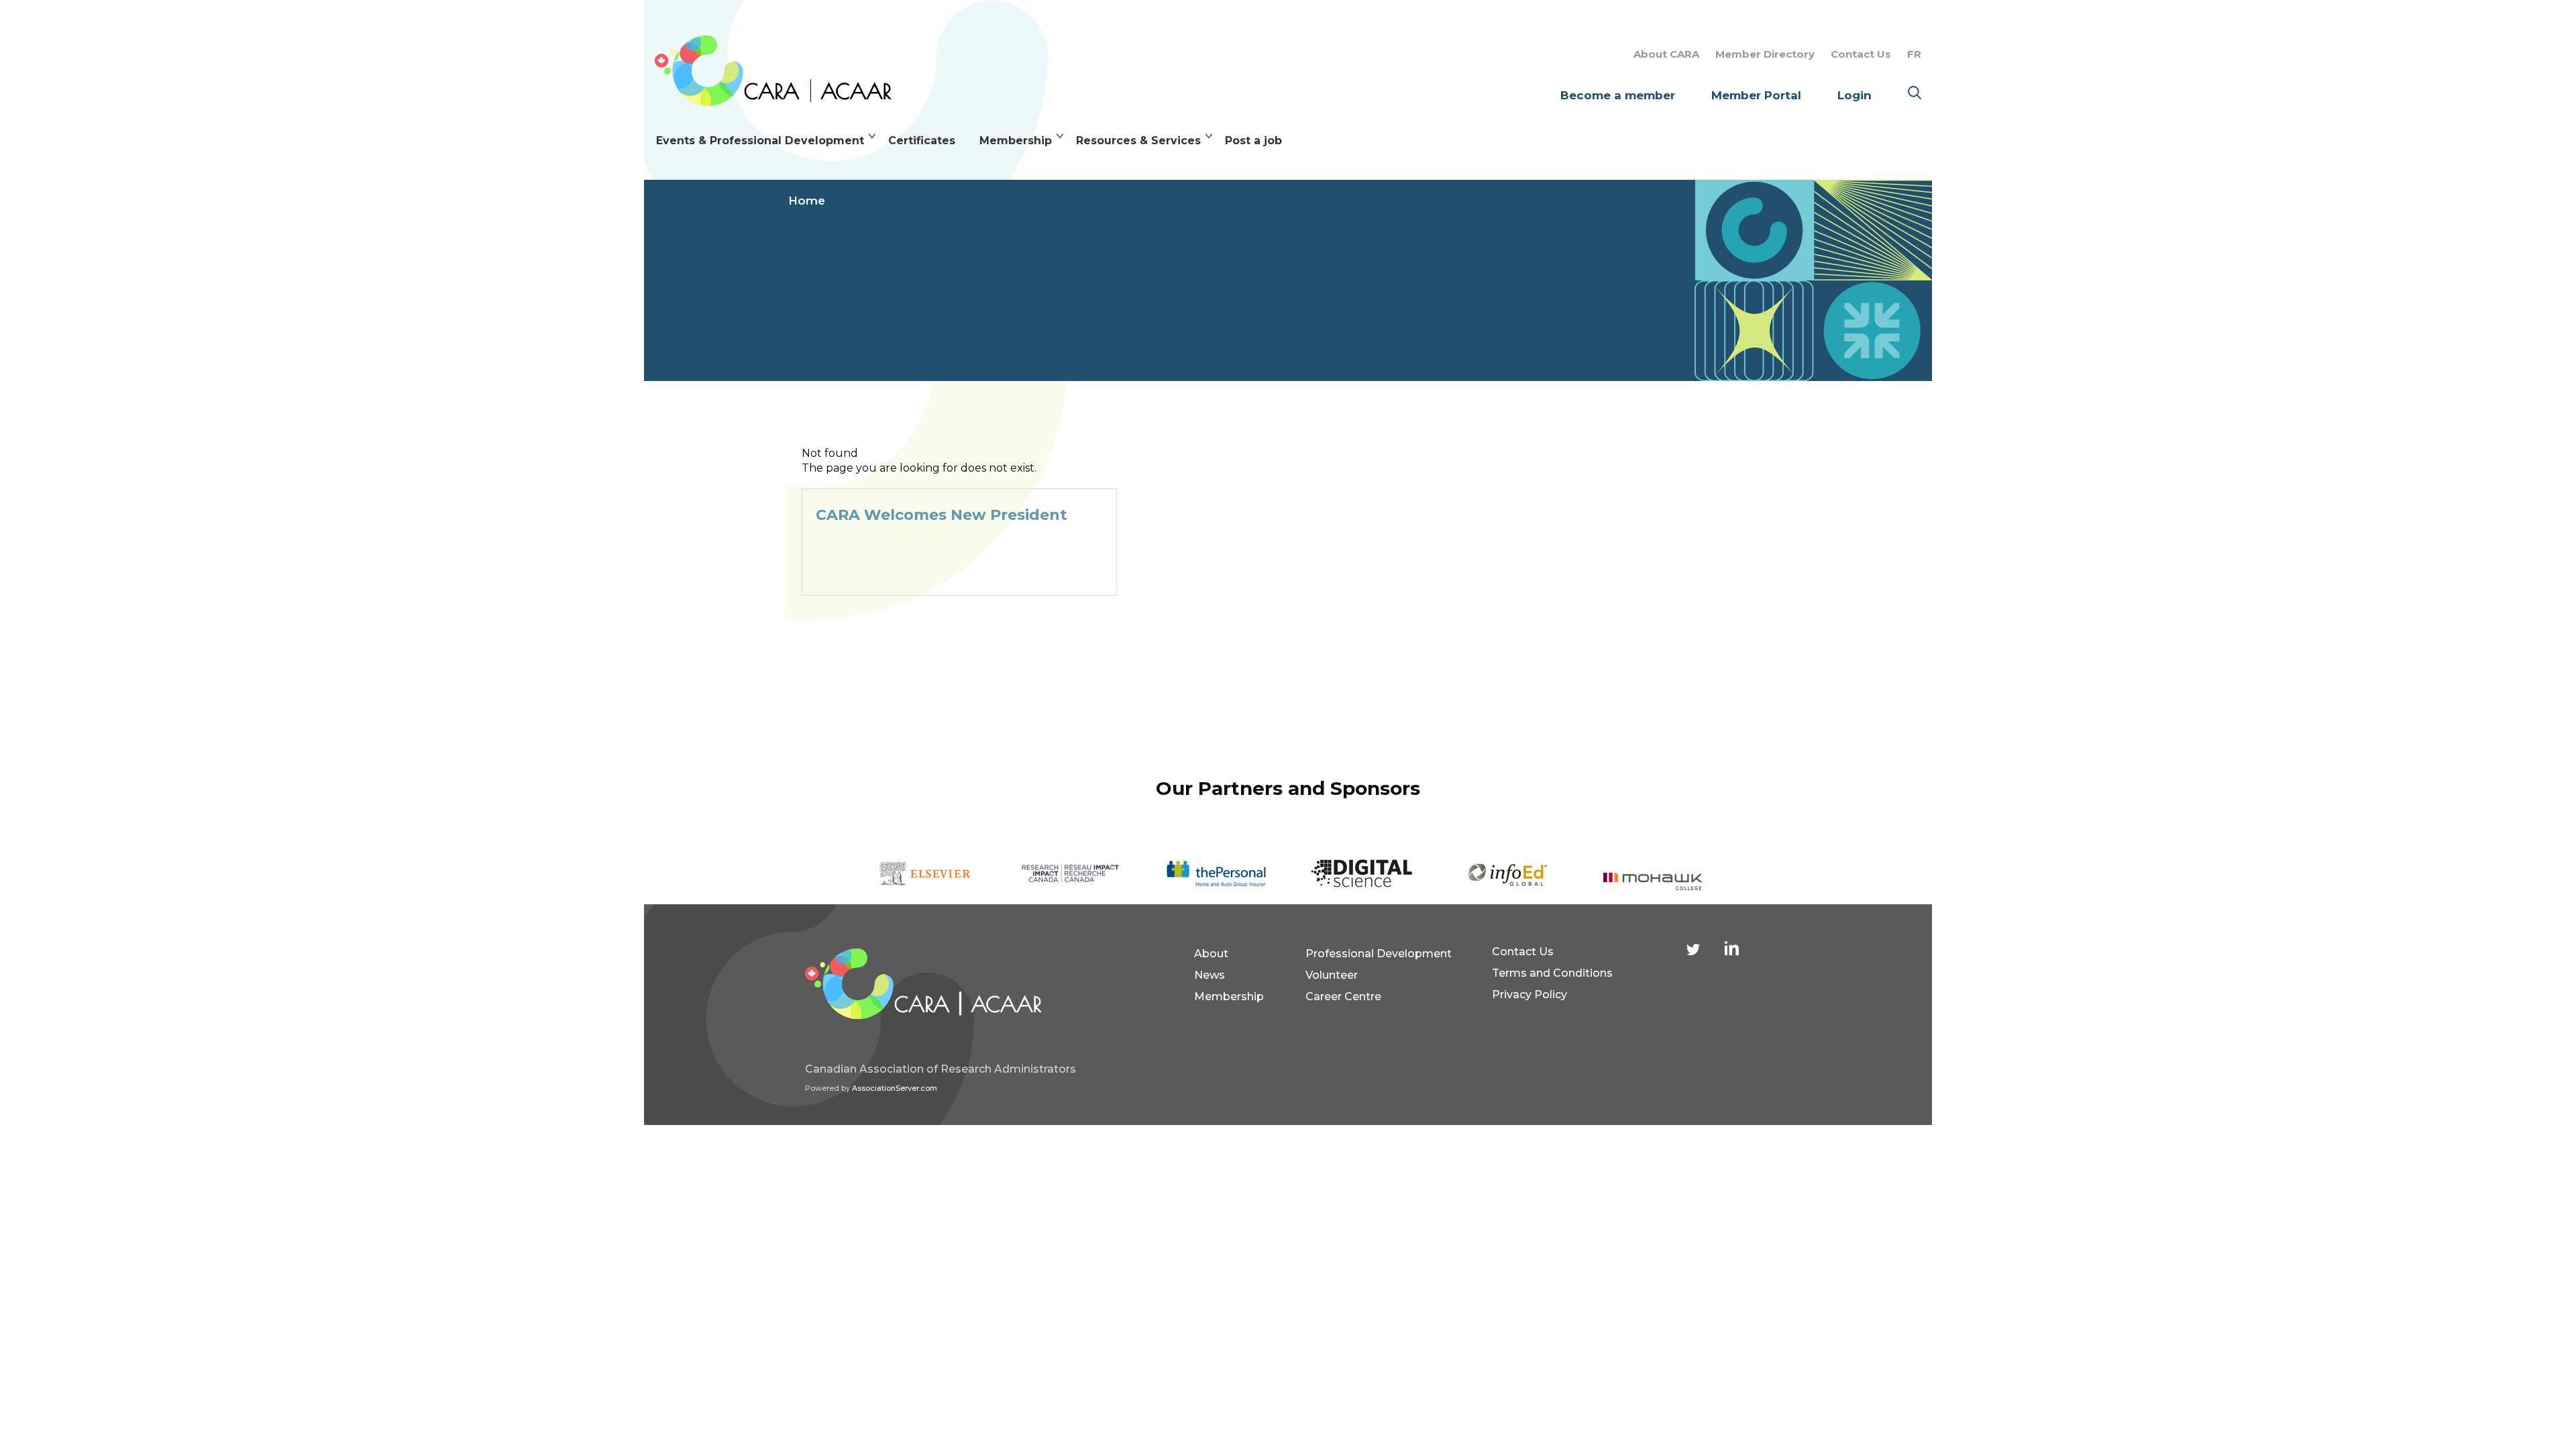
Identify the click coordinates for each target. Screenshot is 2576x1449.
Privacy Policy (1529, 995)
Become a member (1618, 95)
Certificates (922, 141)
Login (1855, 95)
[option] (925, 874)
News (1210, 975)
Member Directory (1765, 54)
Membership (1016, 141)
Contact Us (1861, 54)
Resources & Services (1138, 141)
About (1211, 954)
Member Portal (1756, 95)
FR (1914, 54)
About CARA (1666, 54)
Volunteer (1332, 975)
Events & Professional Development (760, 141)
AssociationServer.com (895, 1088)
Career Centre (1343, 997)
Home (807, 201)
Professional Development (1379, 954)
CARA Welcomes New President (942, 515)
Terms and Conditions (1552, 973)
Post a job (1253, 141)
